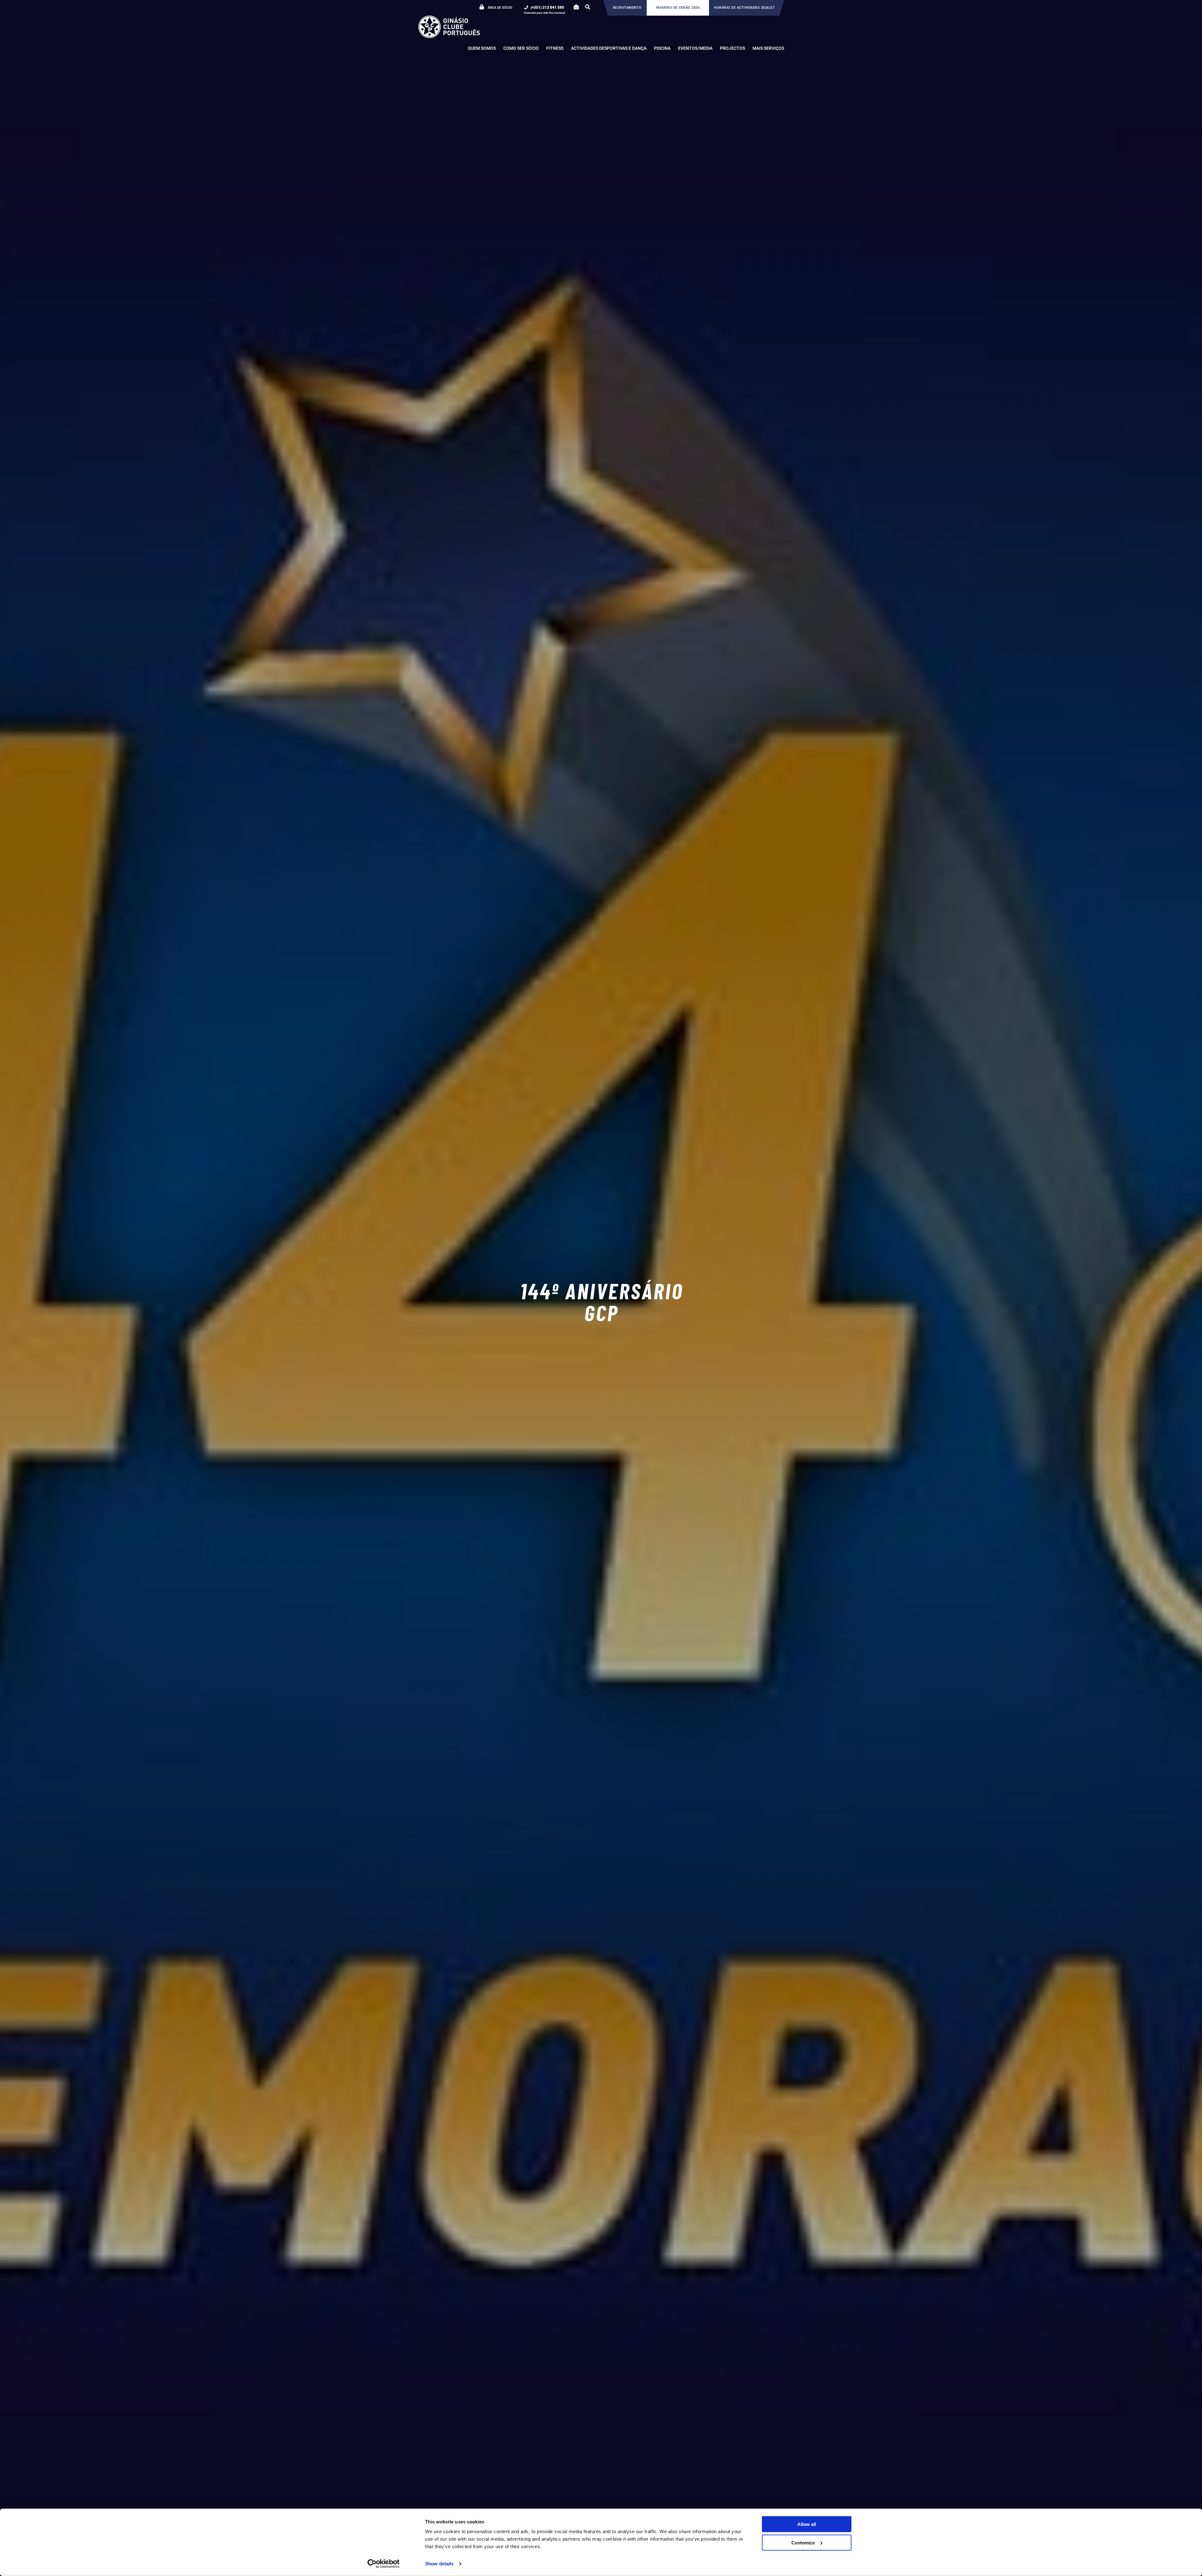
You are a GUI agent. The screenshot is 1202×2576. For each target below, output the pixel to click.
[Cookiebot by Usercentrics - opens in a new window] (384, 2564)
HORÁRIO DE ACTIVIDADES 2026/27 (744, 8)
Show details (439, 2564)
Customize (803, 2542)
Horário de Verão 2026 (678, 8)
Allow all (807, 2524)
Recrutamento (627, 8)
